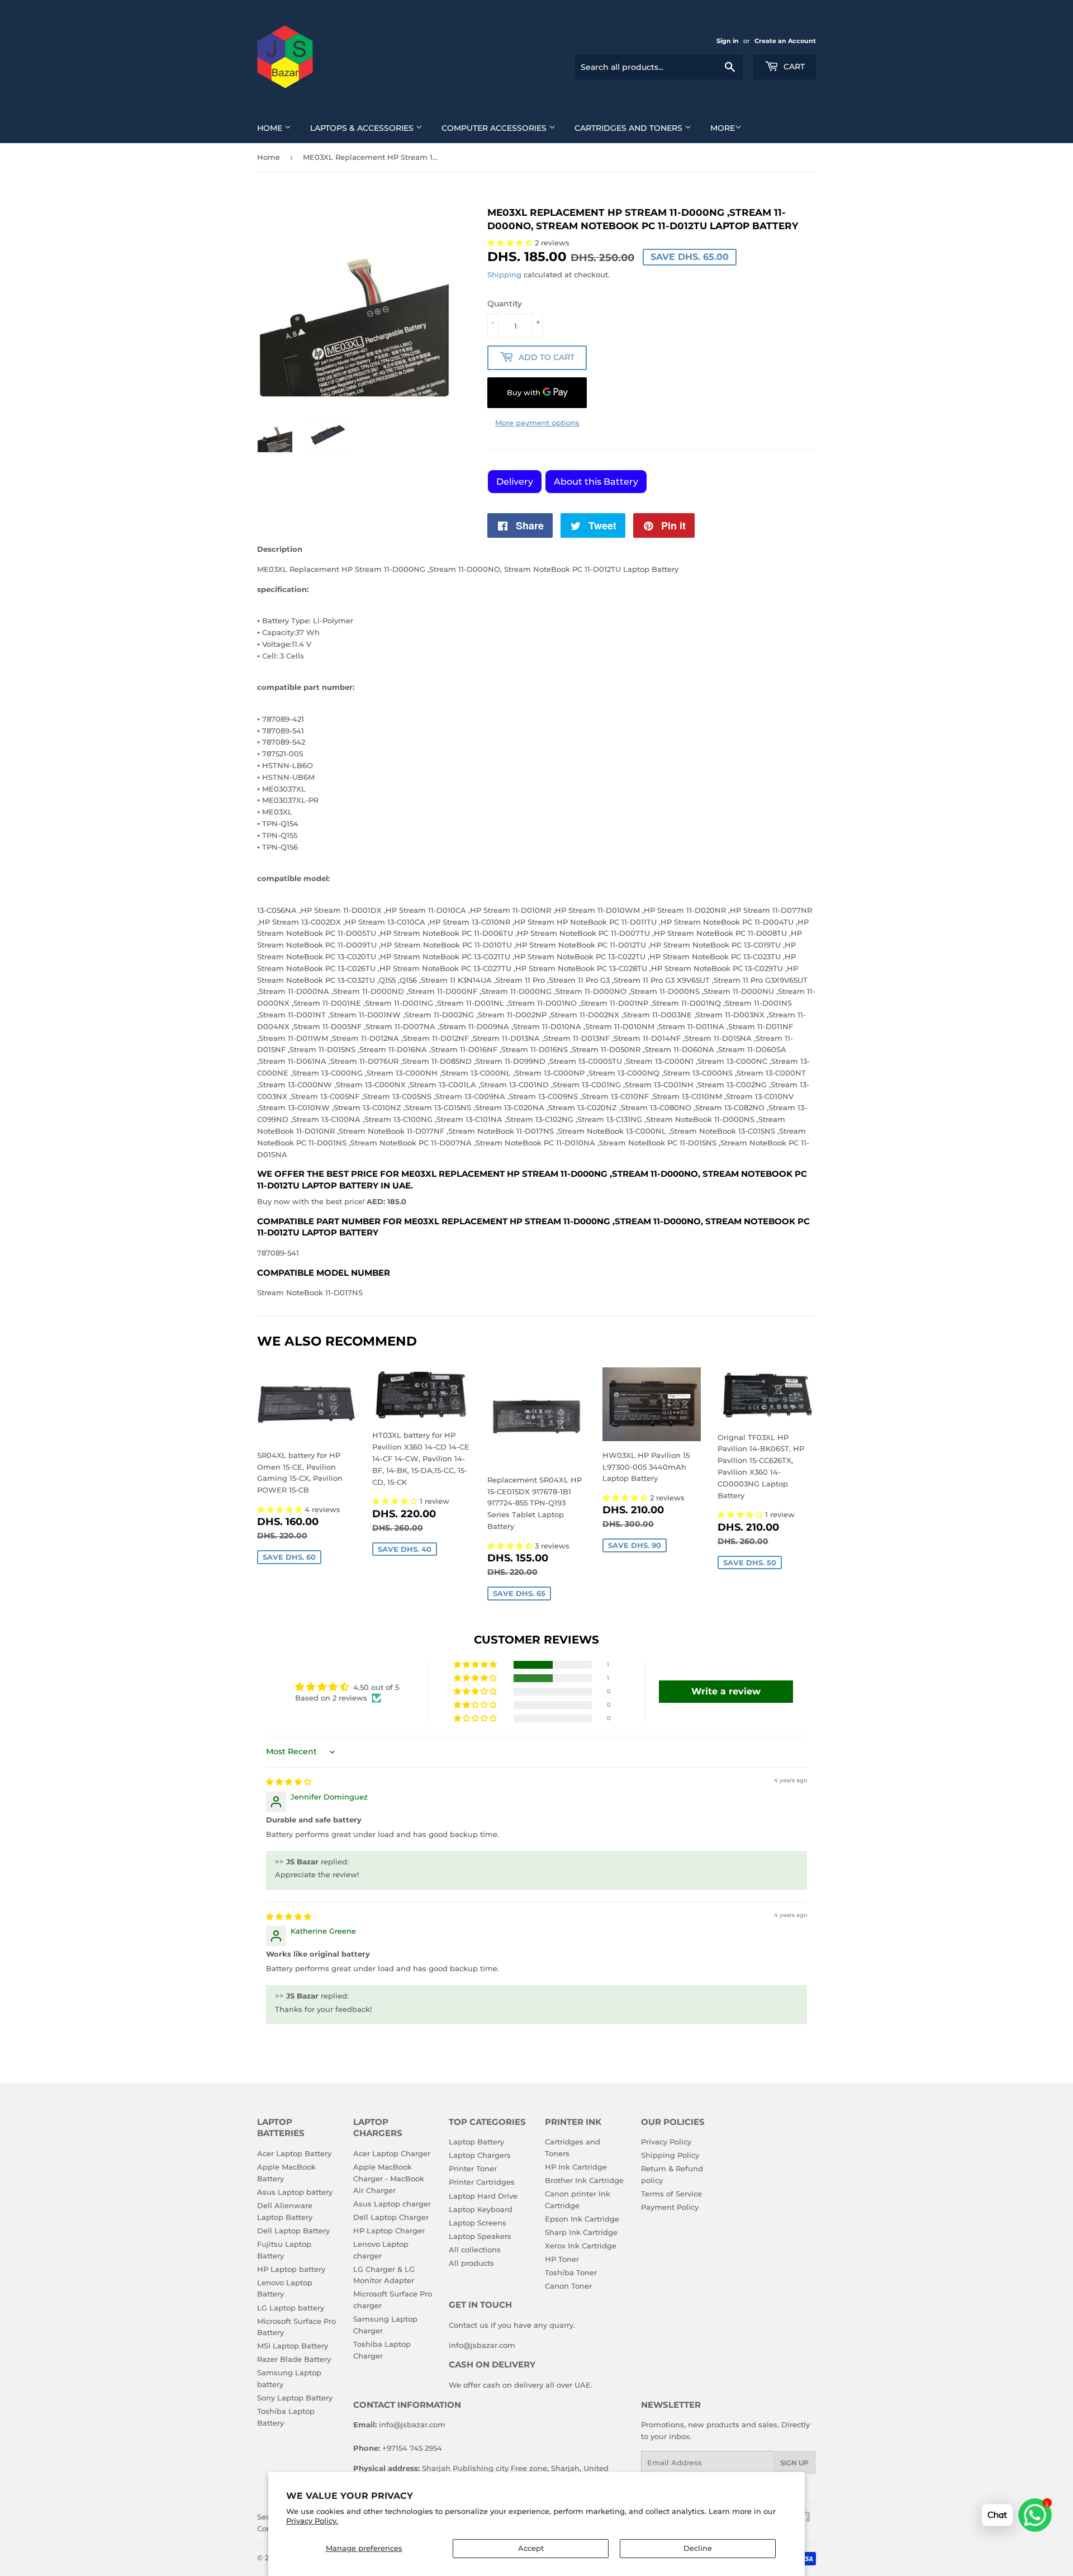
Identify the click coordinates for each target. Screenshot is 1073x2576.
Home (271, 128)
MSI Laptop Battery (293, 2346)
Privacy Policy (666, 2142)
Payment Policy (670, 2207)
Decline (698, 2548)
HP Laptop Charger (389, 2231)
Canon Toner (568, 2286)
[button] (281, 1509)
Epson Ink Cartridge (582, 2219)
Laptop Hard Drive (483, 2196)
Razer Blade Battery (294, 2359)
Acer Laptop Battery (294, 2153)
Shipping (504, 274)
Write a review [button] (726, 1691)
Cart (793, 67)
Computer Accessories (495, 128)
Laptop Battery (476, 2142)
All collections (475, 2250)
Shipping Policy (670, 2155)
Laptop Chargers (480, 2155)
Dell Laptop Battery (293, 2231)
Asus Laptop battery (295, 2192)
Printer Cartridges (482, 2182)
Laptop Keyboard (481, 2209)
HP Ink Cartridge (576, 2167)
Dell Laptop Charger (391, 2217)
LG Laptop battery (291, 2308)
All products (471, 2263)
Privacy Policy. (312, 2521)
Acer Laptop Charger (392, 2153)
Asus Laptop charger (392, 2204)
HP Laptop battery (291, 2269)
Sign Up (794, 2463)
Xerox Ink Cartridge (581, 2246)
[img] (289, 1782)
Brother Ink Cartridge (584, 2180)
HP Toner (562, 2259)
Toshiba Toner (571, 2272)
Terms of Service (671, 2194)
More (723, 128)
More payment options (537, 423)
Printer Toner (473, 2168)
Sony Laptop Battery (295, 2398)
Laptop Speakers (480, 2236)
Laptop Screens (478, 2223)
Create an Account (785, 41)
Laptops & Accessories (363, 128)
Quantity (505, 304)
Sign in (728, 41)
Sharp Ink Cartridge (581, 2232)
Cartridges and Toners (630, 128)
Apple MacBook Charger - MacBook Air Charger (389, 2179)
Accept (531, 2548)
